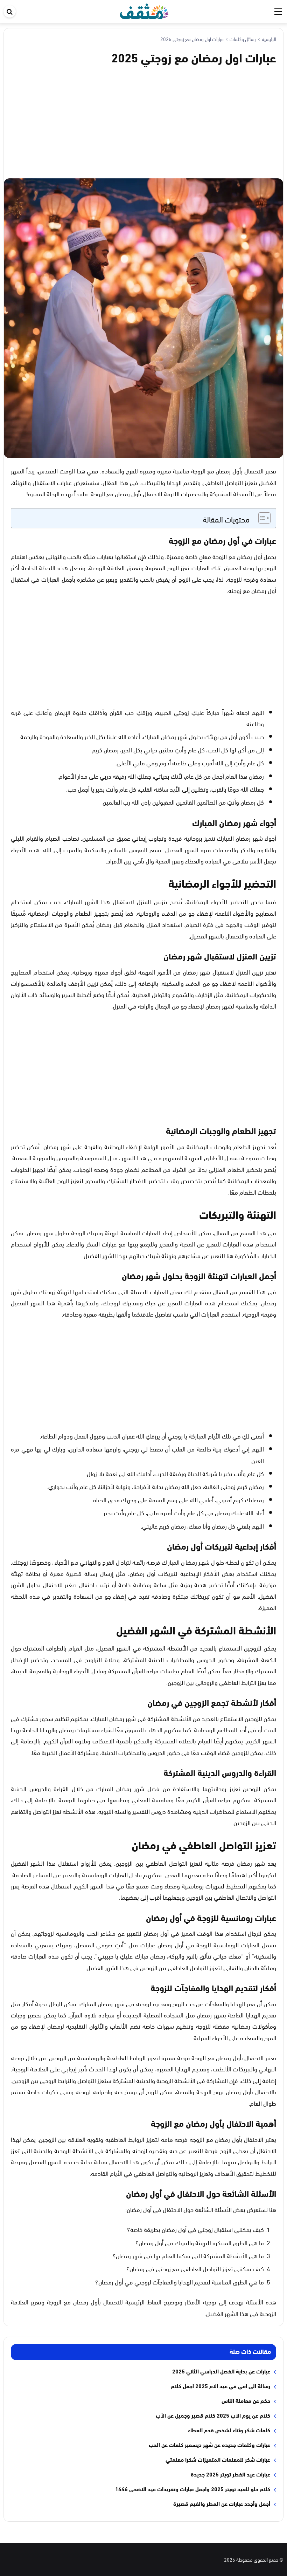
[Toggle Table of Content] (261, 518)
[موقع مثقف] (144, 10)
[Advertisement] (143, 121)
